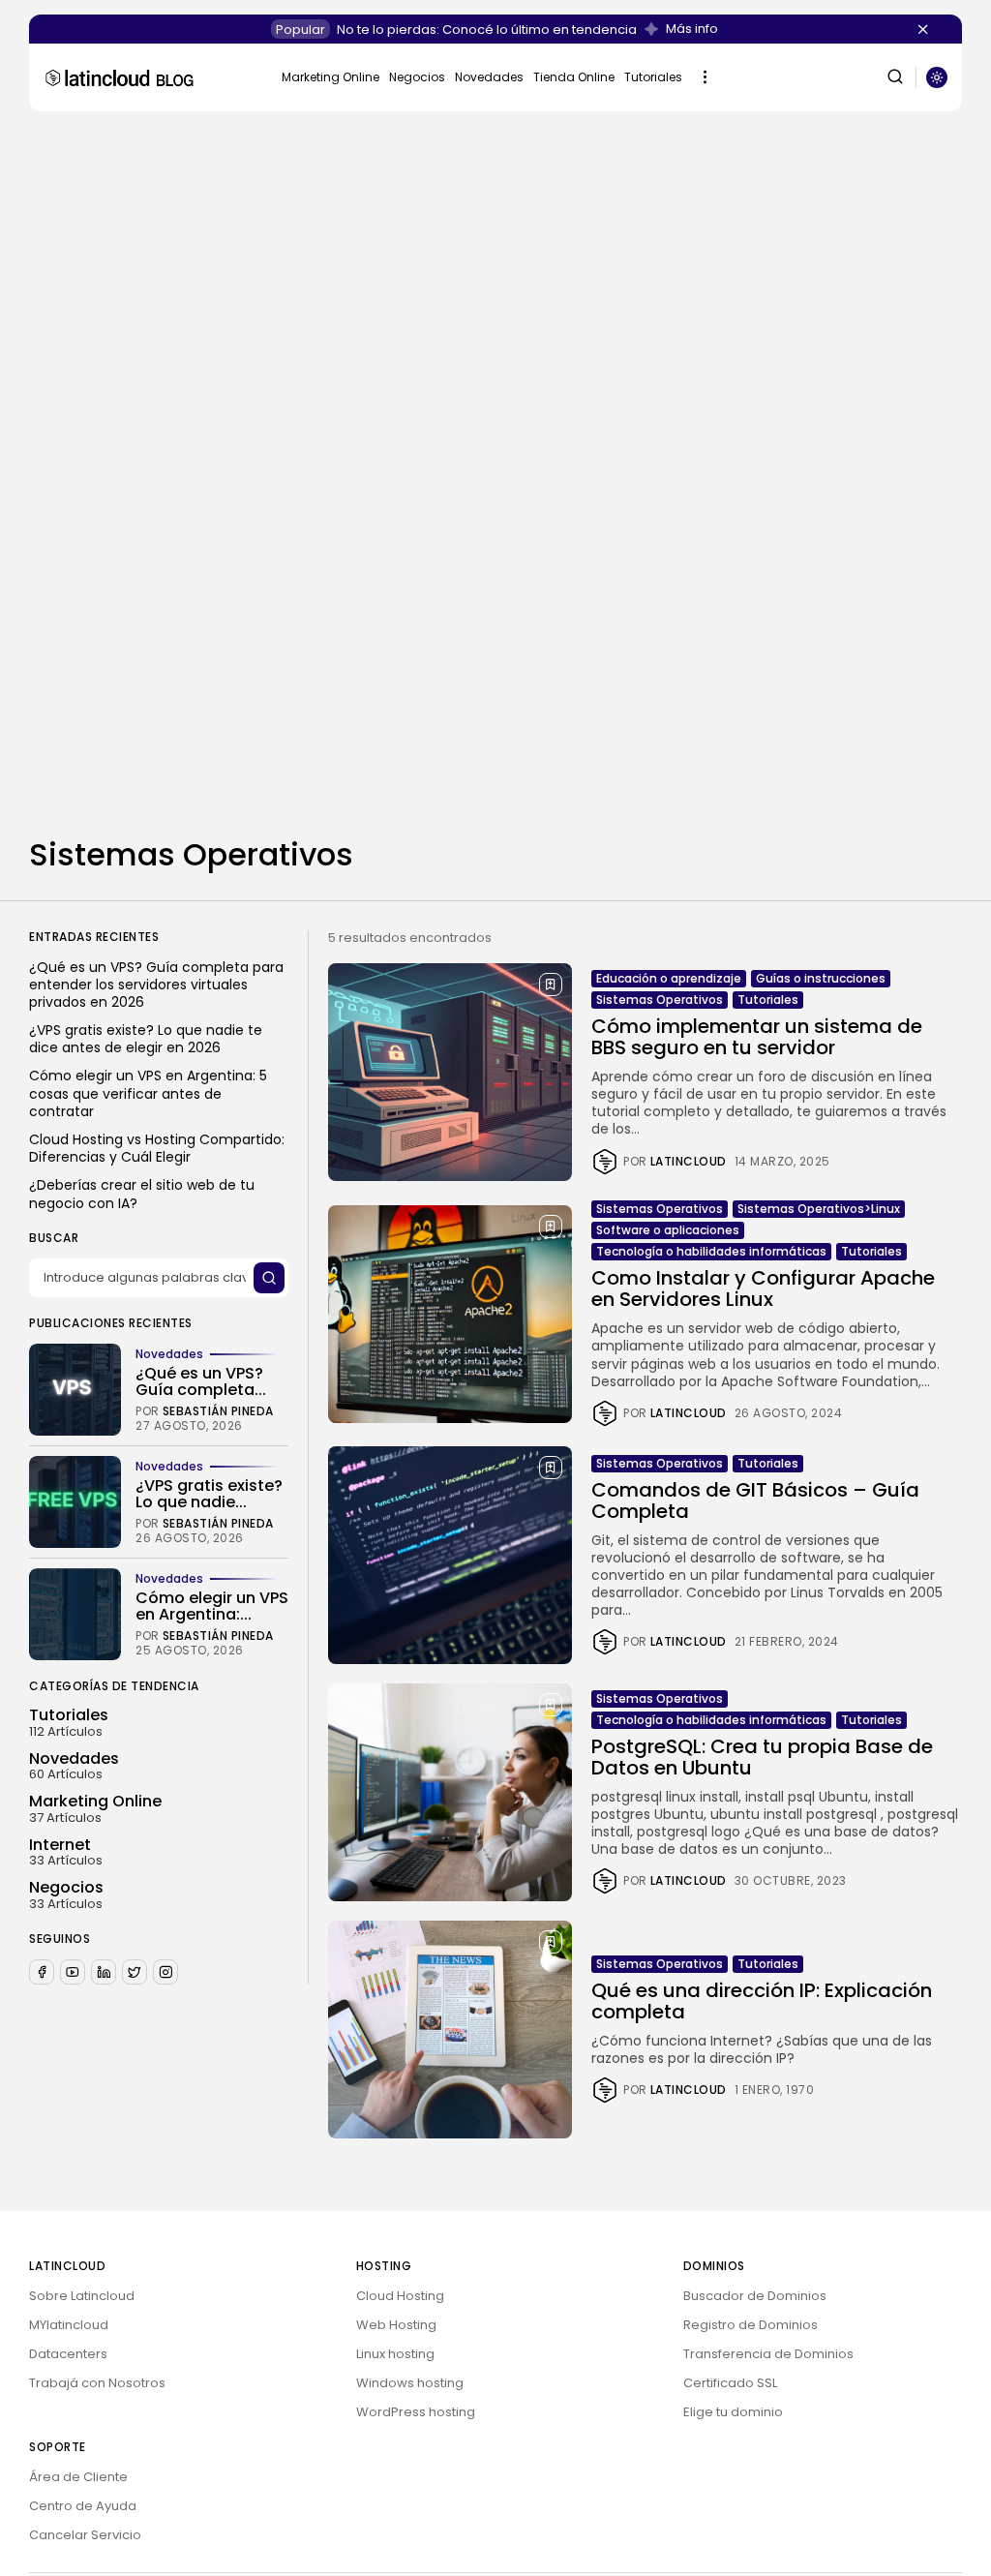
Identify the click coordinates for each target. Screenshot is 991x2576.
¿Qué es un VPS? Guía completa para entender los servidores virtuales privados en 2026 (156, 985)
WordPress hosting (416, 2412)
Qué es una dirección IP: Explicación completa (762, 2001)
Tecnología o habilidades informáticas (711, 1251)
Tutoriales (653, 77)
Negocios (417, 77)
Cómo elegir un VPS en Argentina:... (212, 1606)
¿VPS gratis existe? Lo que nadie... (209, 1494)
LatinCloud (689, 1162)
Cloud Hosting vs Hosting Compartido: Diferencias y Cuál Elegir (157, 1148)
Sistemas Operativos (660, 1000)
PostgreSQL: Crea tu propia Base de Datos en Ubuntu (762, 1757)
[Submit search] (269, 1278)
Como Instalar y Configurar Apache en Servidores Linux (763, 1288)
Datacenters (68, 2354)
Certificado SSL (730, 2383)
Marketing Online (330, 77)
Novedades (489, 77)
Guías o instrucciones (821, 978)
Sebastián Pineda (218, 1411)
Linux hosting (395, 2354)
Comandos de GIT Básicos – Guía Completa (755, 1500)
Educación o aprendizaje (669, 978)
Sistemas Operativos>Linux (819, 1209)
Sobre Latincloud (82, 2296)
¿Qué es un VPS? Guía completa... (201, 1382)
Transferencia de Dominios (768, 2354)
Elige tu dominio (733, 2412)
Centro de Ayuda (83, 2506)
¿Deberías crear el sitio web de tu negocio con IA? (142, 1194)
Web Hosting (396, 2325)
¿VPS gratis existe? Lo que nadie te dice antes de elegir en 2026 (146, 1039)
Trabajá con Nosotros (97, 2383)
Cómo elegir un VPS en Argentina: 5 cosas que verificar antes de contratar (148, 1093)
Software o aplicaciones (668, 1230)
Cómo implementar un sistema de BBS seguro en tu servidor (757, 1037)
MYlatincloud (69, 2325)
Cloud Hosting (400, 2296)
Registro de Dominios (751, 2325)
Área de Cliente (78, 2477)
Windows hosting (410, 2383)
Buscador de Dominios (755, 2296)
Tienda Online (574, 77)
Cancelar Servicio (85, 2535)
